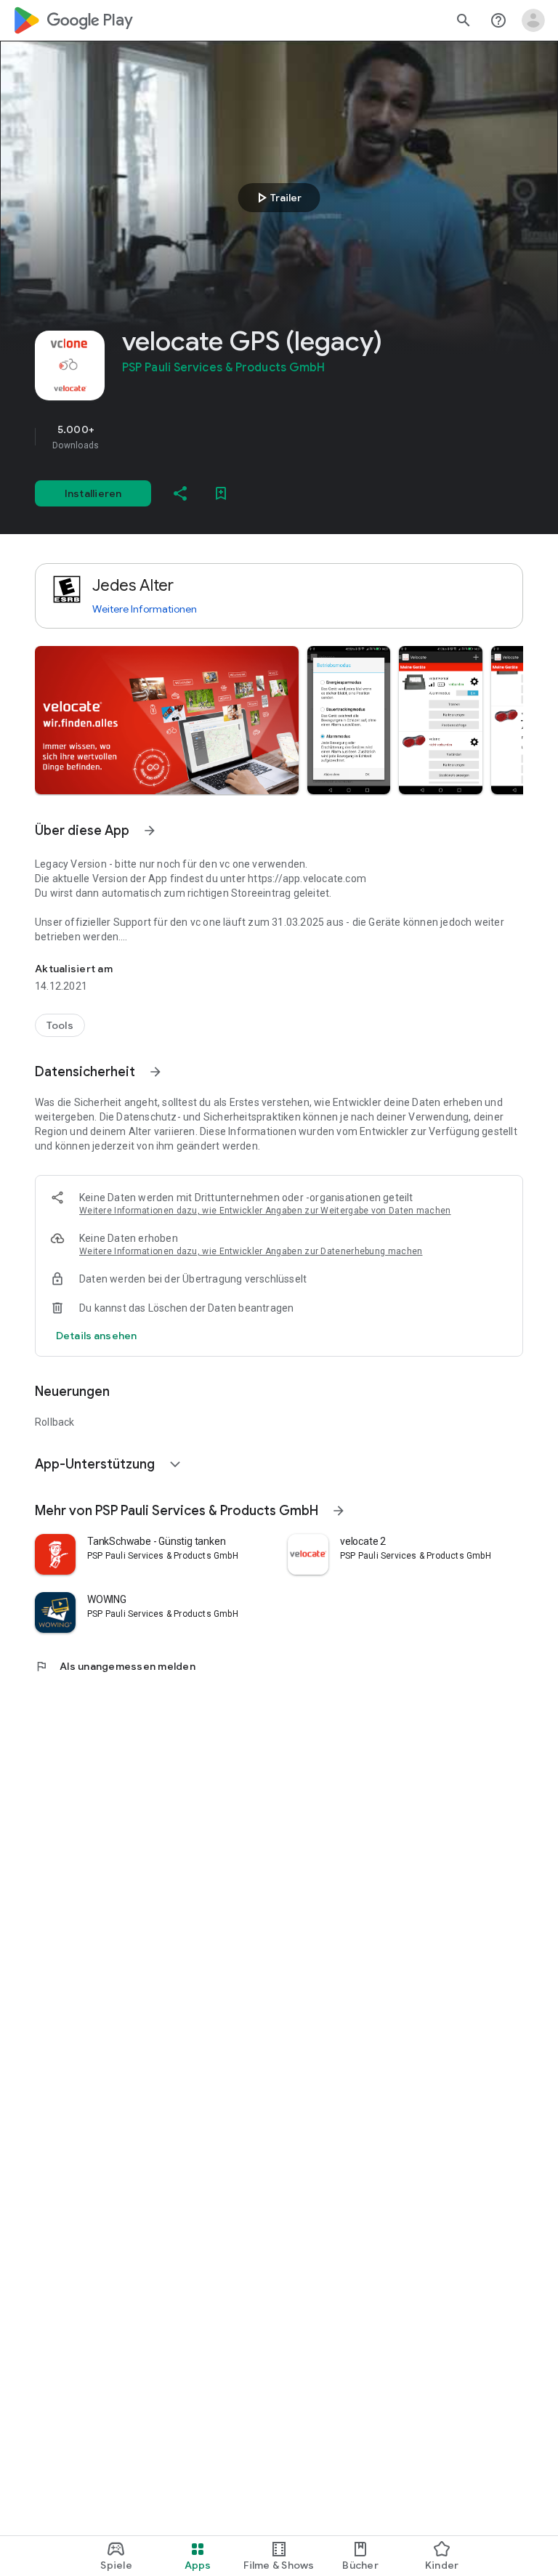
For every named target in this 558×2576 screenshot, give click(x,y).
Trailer (277, 198)
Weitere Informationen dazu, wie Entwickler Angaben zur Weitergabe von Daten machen (265, 1211)
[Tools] (60, 1025)
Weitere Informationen (145, 609)
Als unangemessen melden (115, 1666)
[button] (167, 720)
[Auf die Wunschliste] (221, 493)
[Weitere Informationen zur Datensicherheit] (96, 1336)
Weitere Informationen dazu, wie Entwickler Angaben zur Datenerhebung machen (251, 1251)
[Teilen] (180, 493)
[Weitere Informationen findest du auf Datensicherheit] (155, 1072)
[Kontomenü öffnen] (533, 20)
